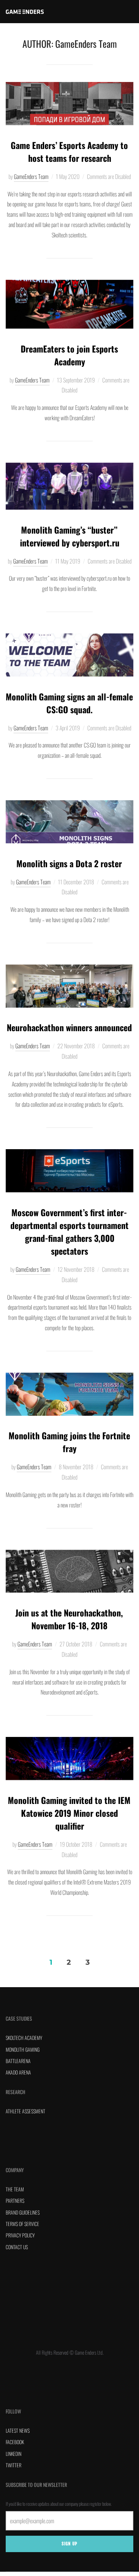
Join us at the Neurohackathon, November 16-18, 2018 (69, 1619)
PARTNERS (15, 2200)
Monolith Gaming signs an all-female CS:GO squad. (69, 703)
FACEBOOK (15, 2442)
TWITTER (14, 2465)
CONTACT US (17, 2247)
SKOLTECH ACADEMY (24, 2038)
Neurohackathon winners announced (69, 1027)
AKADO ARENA (18, 2072)
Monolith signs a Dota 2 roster (69, 863)
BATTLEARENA (18, 2061)
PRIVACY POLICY (20, 2235)
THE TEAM (15, 2189)
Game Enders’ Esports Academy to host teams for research (69, 151)
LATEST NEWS (18, 2430)
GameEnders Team (31, 176)
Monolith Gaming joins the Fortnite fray (69, 1442)
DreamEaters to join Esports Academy (69, 355)
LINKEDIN (14, 2454)
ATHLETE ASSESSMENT (25, 2111)
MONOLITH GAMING (23, 2049)
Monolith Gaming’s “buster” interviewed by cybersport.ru (70, 536)
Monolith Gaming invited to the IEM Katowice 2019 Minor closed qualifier (69, 1813)
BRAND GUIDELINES (23, 2212)
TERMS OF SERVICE (22, 2224)
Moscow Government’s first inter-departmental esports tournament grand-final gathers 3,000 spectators (69, 1232)
